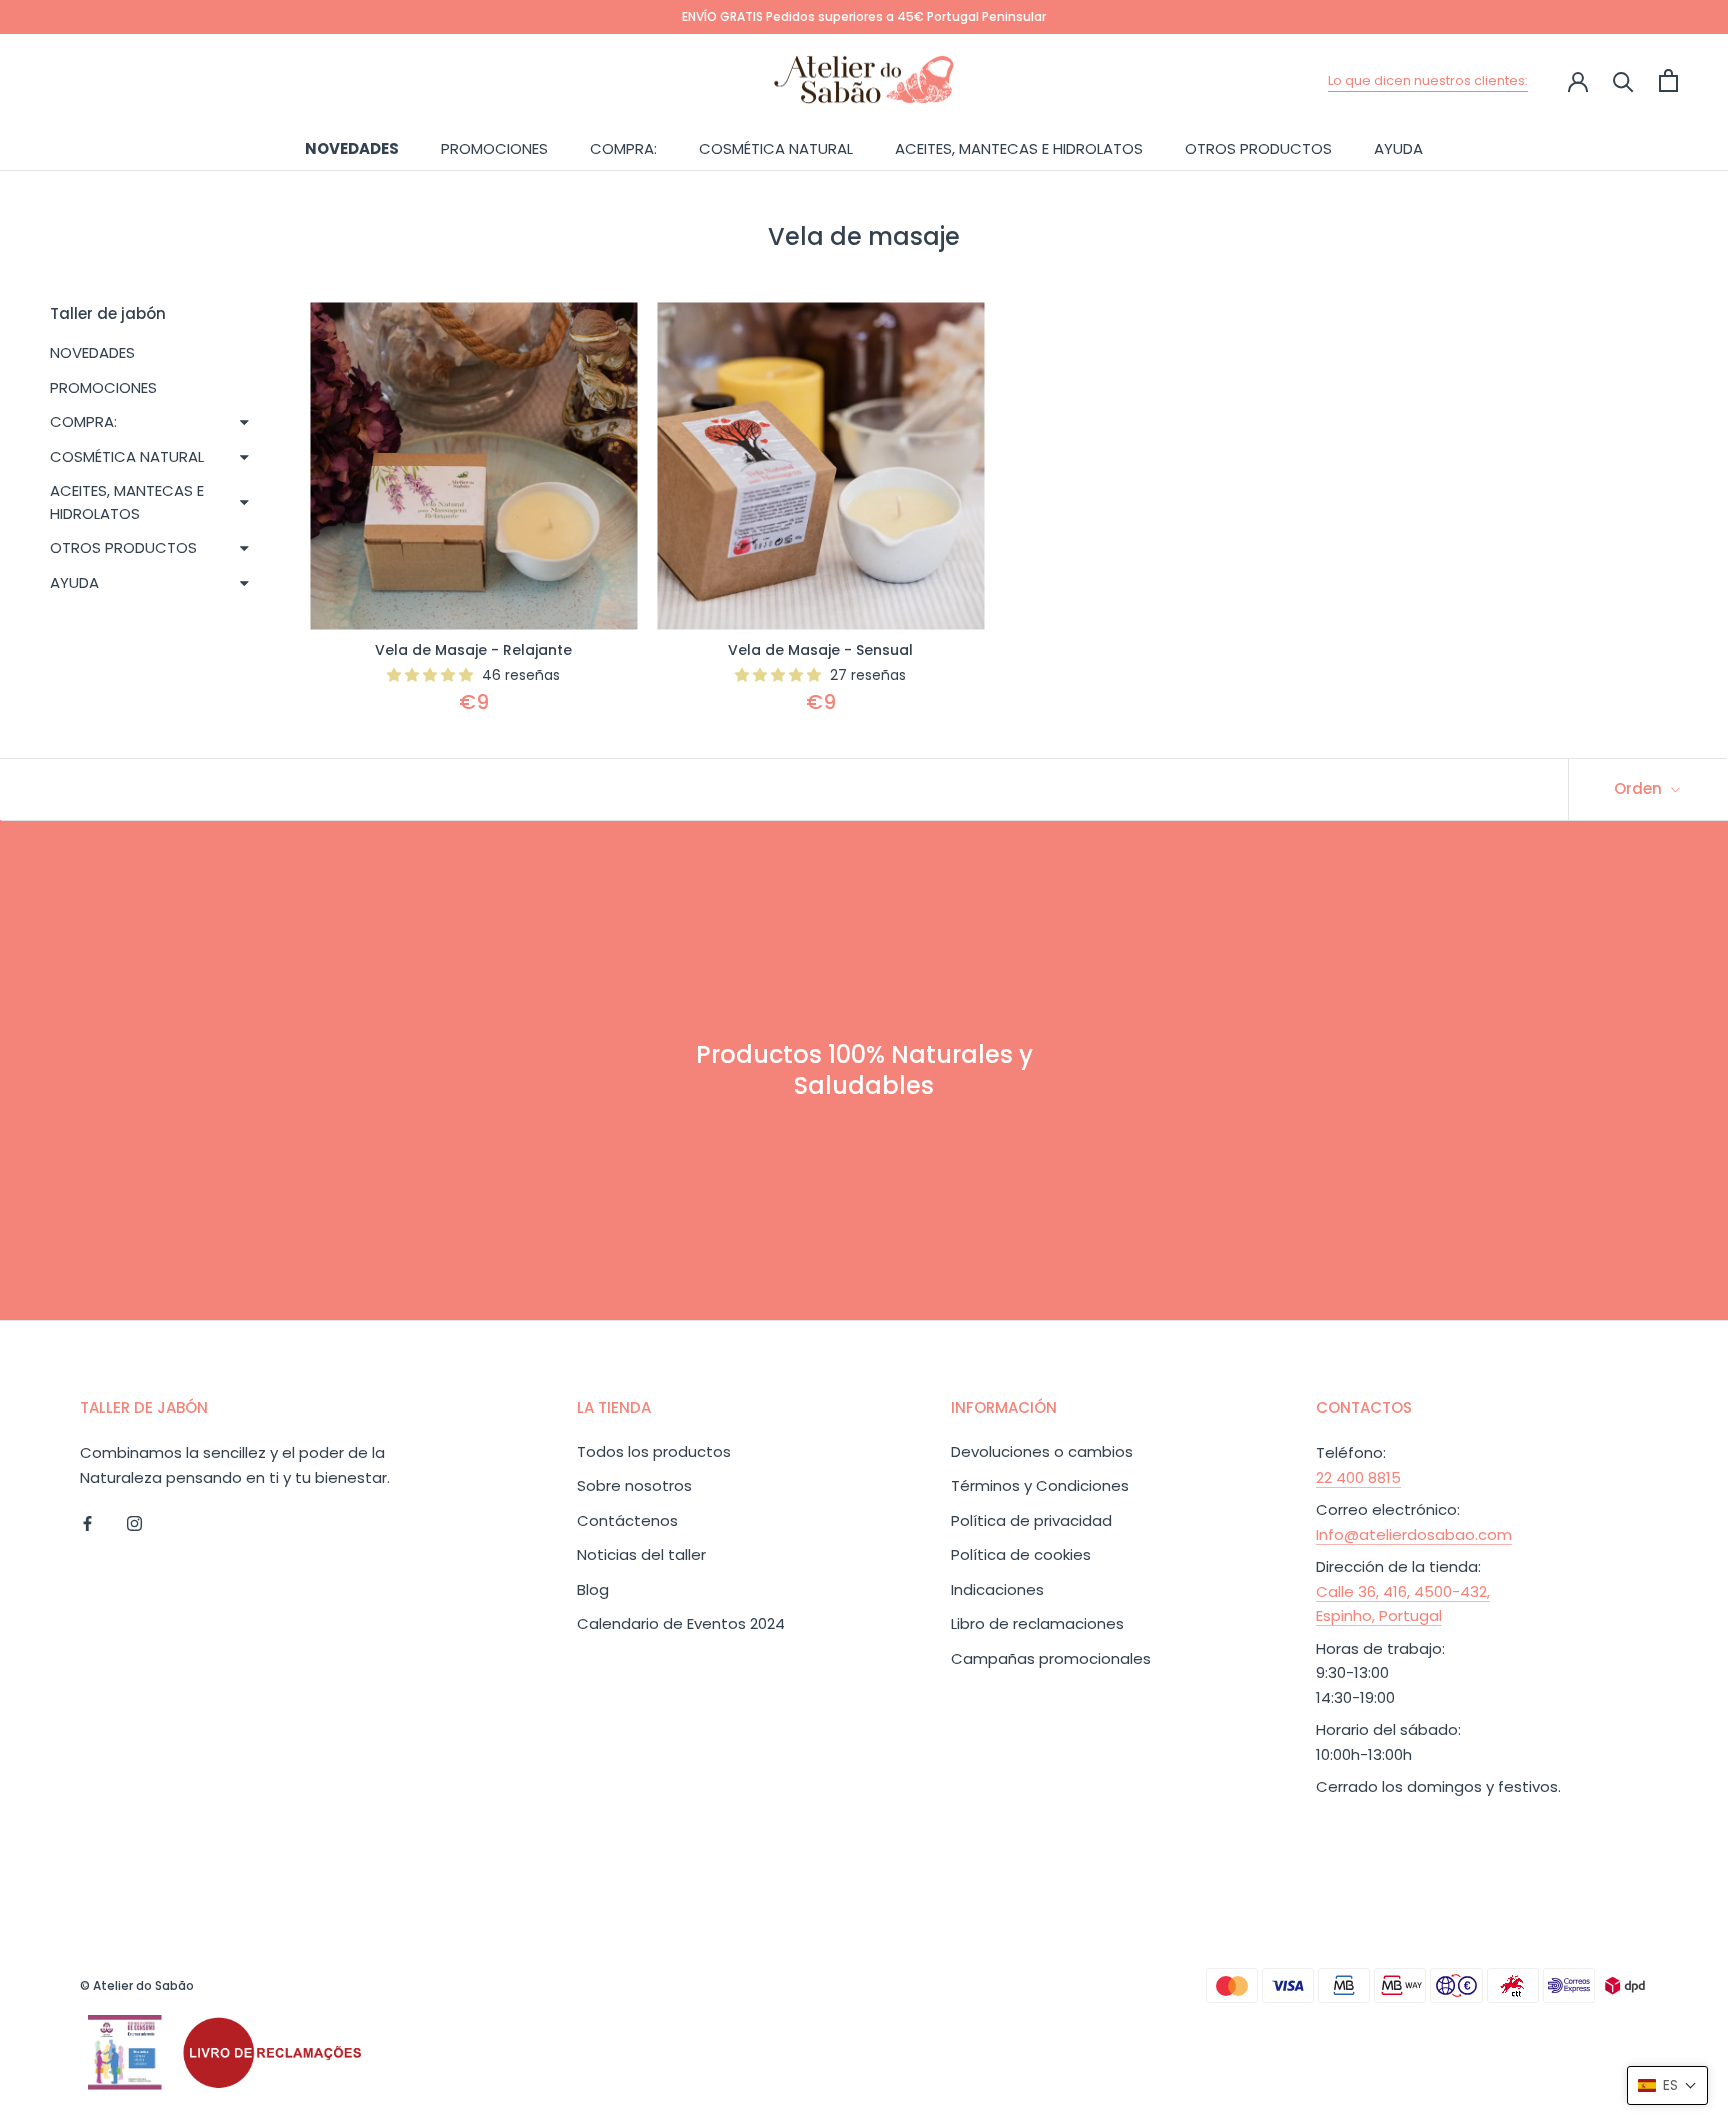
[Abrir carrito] (1668, 80)
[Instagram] (134, 1522)
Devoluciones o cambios (1042, 1451)
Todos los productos (654, 1451)
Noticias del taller (641, 1554)
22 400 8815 (1358, 1477)
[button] (1667, 2085)
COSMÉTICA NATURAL (776, 147)
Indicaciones (997, 1589)
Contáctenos (627, 1520)
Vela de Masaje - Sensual (820, 650)
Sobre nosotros (634, 1485)
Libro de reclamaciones (1037, 1623)
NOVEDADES (352, 147)
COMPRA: (623, 147)
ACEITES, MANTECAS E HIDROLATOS (1019, 147)
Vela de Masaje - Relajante (473, 650)
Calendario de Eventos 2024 (681, 1623)
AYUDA (1398, 147)
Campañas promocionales (1051, 1658)
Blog (593, 1589)
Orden (1640, 788)
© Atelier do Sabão (137, 1985)
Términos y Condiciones (1040, 1485)
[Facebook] (87, 1522)
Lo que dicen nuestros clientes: (1428, 80)
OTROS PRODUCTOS (1258, 147)
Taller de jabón (108, 313)
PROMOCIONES (494, 147)
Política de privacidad (1031, 1520)
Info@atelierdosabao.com (1414, 1534)
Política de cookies (1021, 1554)
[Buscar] (1623, 80)
